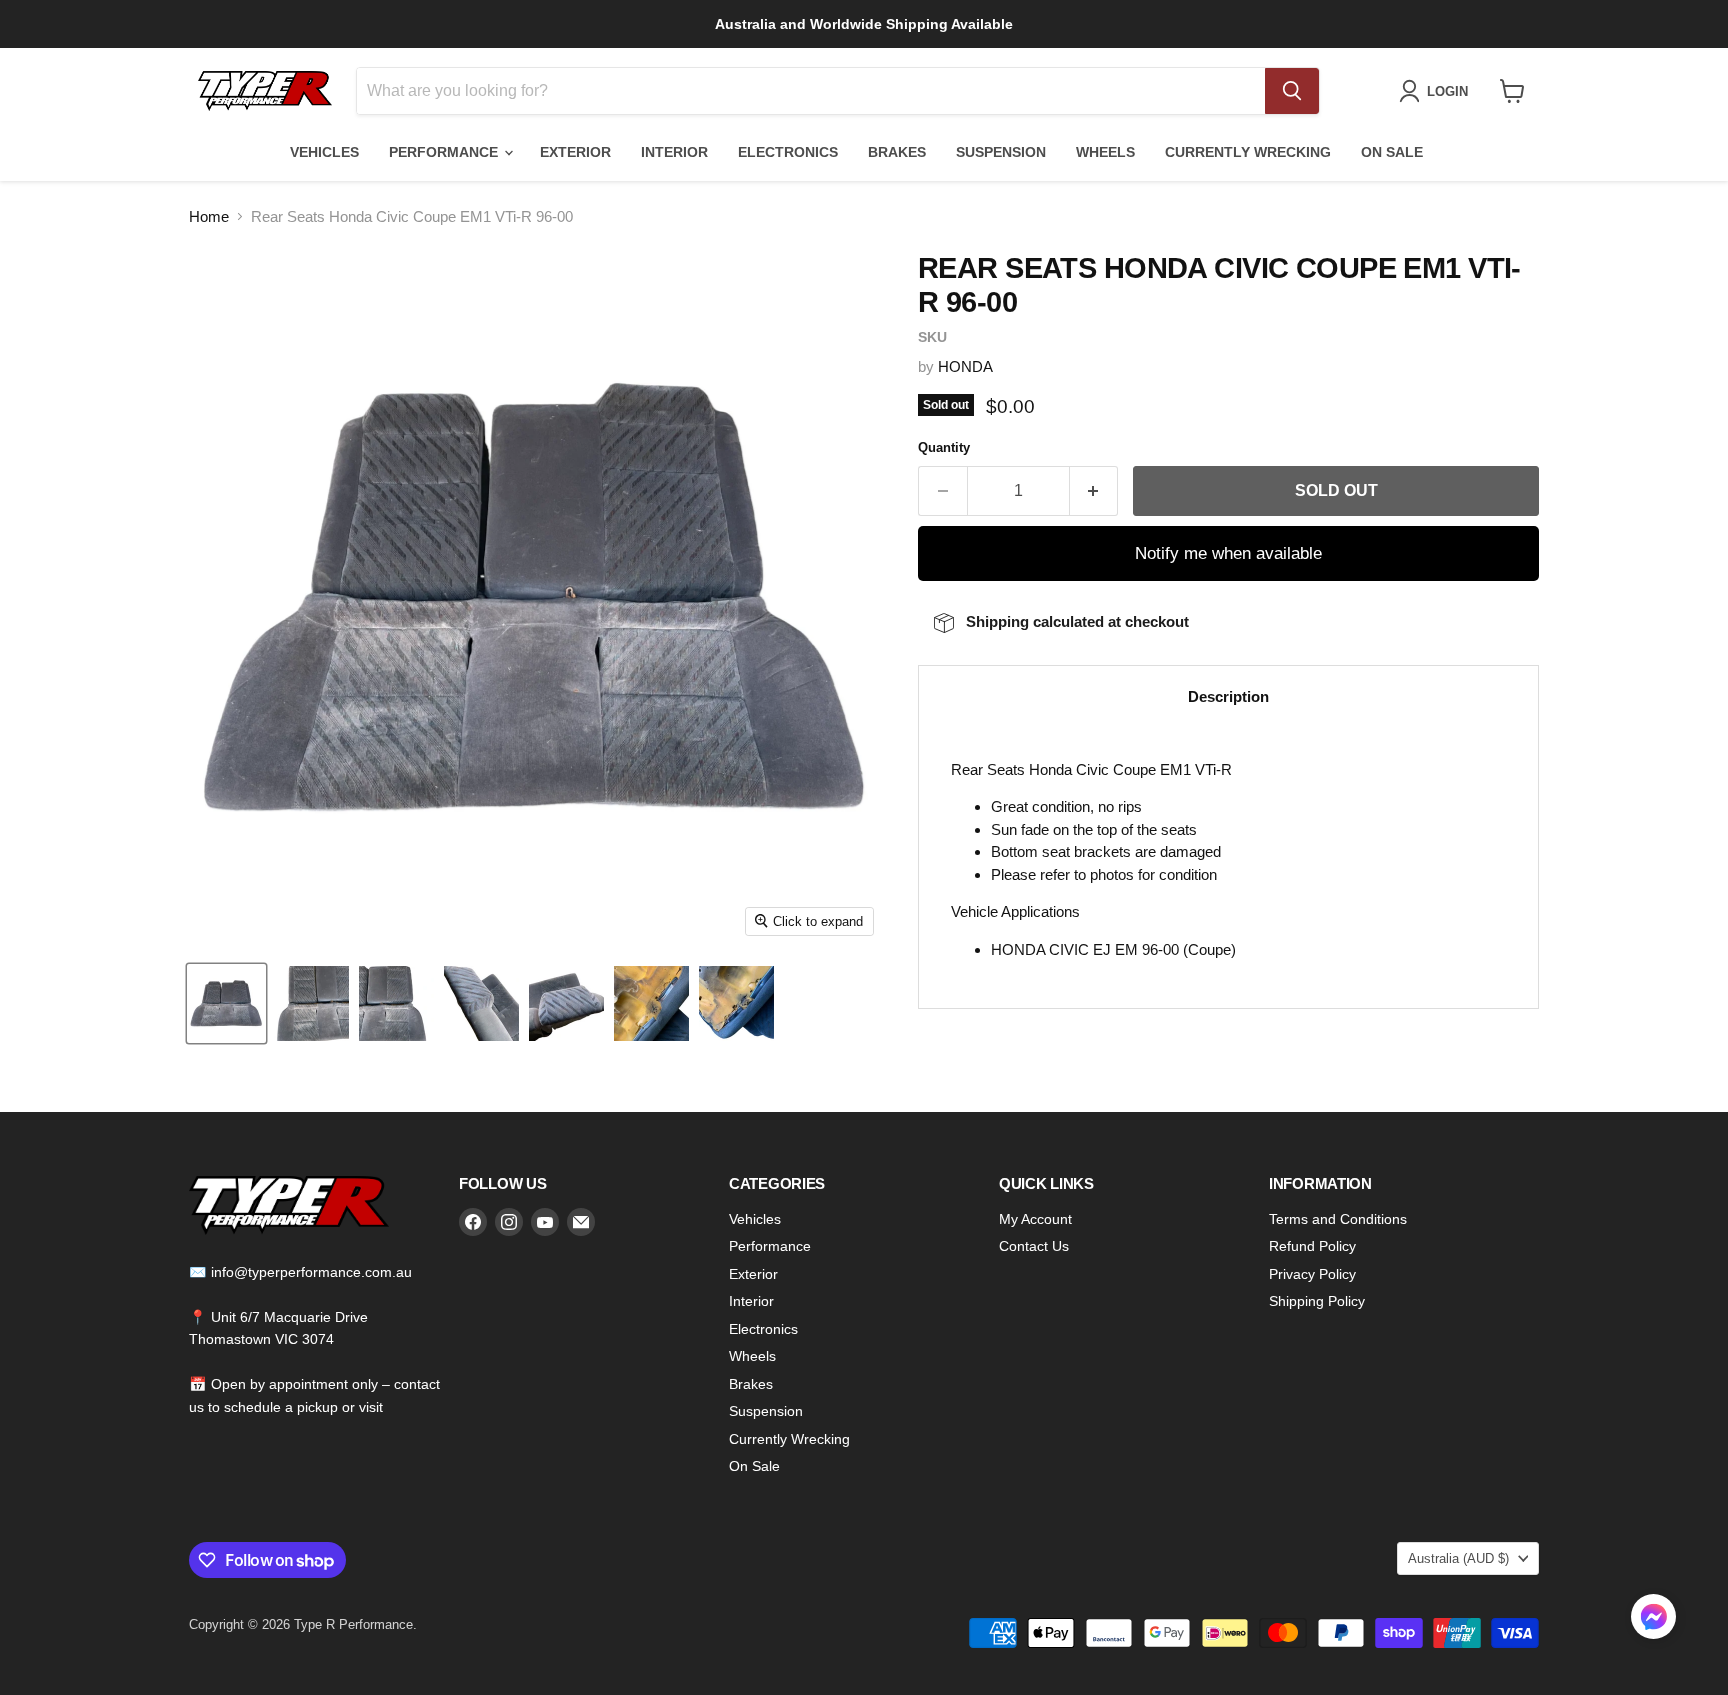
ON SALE (1392, 152)
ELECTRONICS (788, 152)
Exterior (753, 1274)
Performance (770, 1246)
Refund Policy (1312, 1246)
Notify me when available (1228, 553)
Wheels (752, 1356)
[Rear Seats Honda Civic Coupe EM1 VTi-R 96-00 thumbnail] (226, 1003)
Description (1228, 696)
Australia (1458, 1558)
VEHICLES (324, 152)
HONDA (965, 366)
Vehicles (755, 1219)
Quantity (944, 447)
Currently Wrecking (789, 1439)
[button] (1653, 1619)
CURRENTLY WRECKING (1248, 152)
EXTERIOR (575, 152)
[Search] (1292, 91)
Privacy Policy (1312, 1274)
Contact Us (1034, 1246)
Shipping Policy (1317, 1301)
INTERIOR (674, 152)
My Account (1035, 1219)
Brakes (751, 1384)
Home (209, 216)
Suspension (766, 1411)
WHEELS (1105, 152)
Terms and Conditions (1338, 1219)
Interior (751, 1301)
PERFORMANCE (445, 152)
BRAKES (897, 152)
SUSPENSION (1001, 152)
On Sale (754, 1466)
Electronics (763, 1329)
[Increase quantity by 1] (1094, 491)
